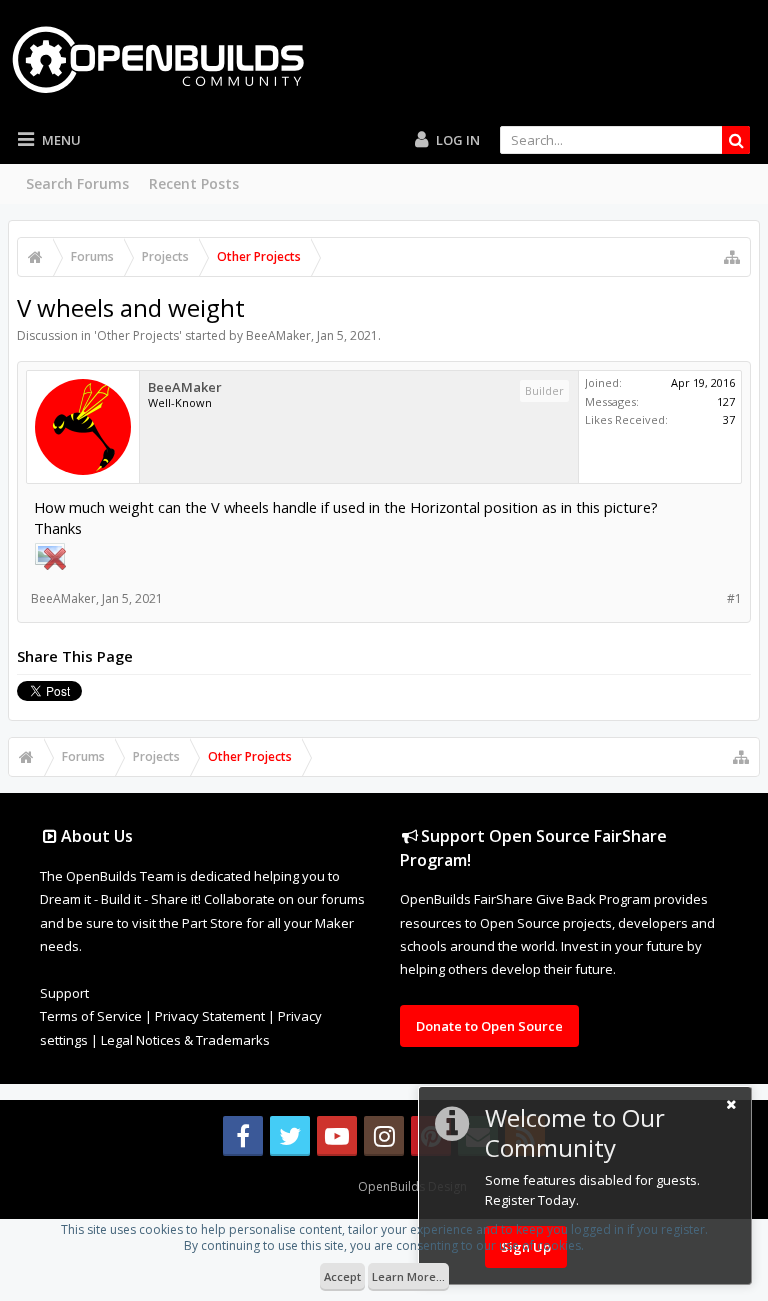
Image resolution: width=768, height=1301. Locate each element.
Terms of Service (91, 1016)
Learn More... (408, 1276)
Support (64, 993)
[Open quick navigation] (732, 257)
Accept (342, 1276)
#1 (734, 598)
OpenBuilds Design (412, 1186)
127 (726, 401)
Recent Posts (194, 183)
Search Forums (77, 183)
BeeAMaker (278, 335)
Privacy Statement (210, 1016)
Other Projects (138, 335)
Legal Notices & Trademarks (185, 1040)
